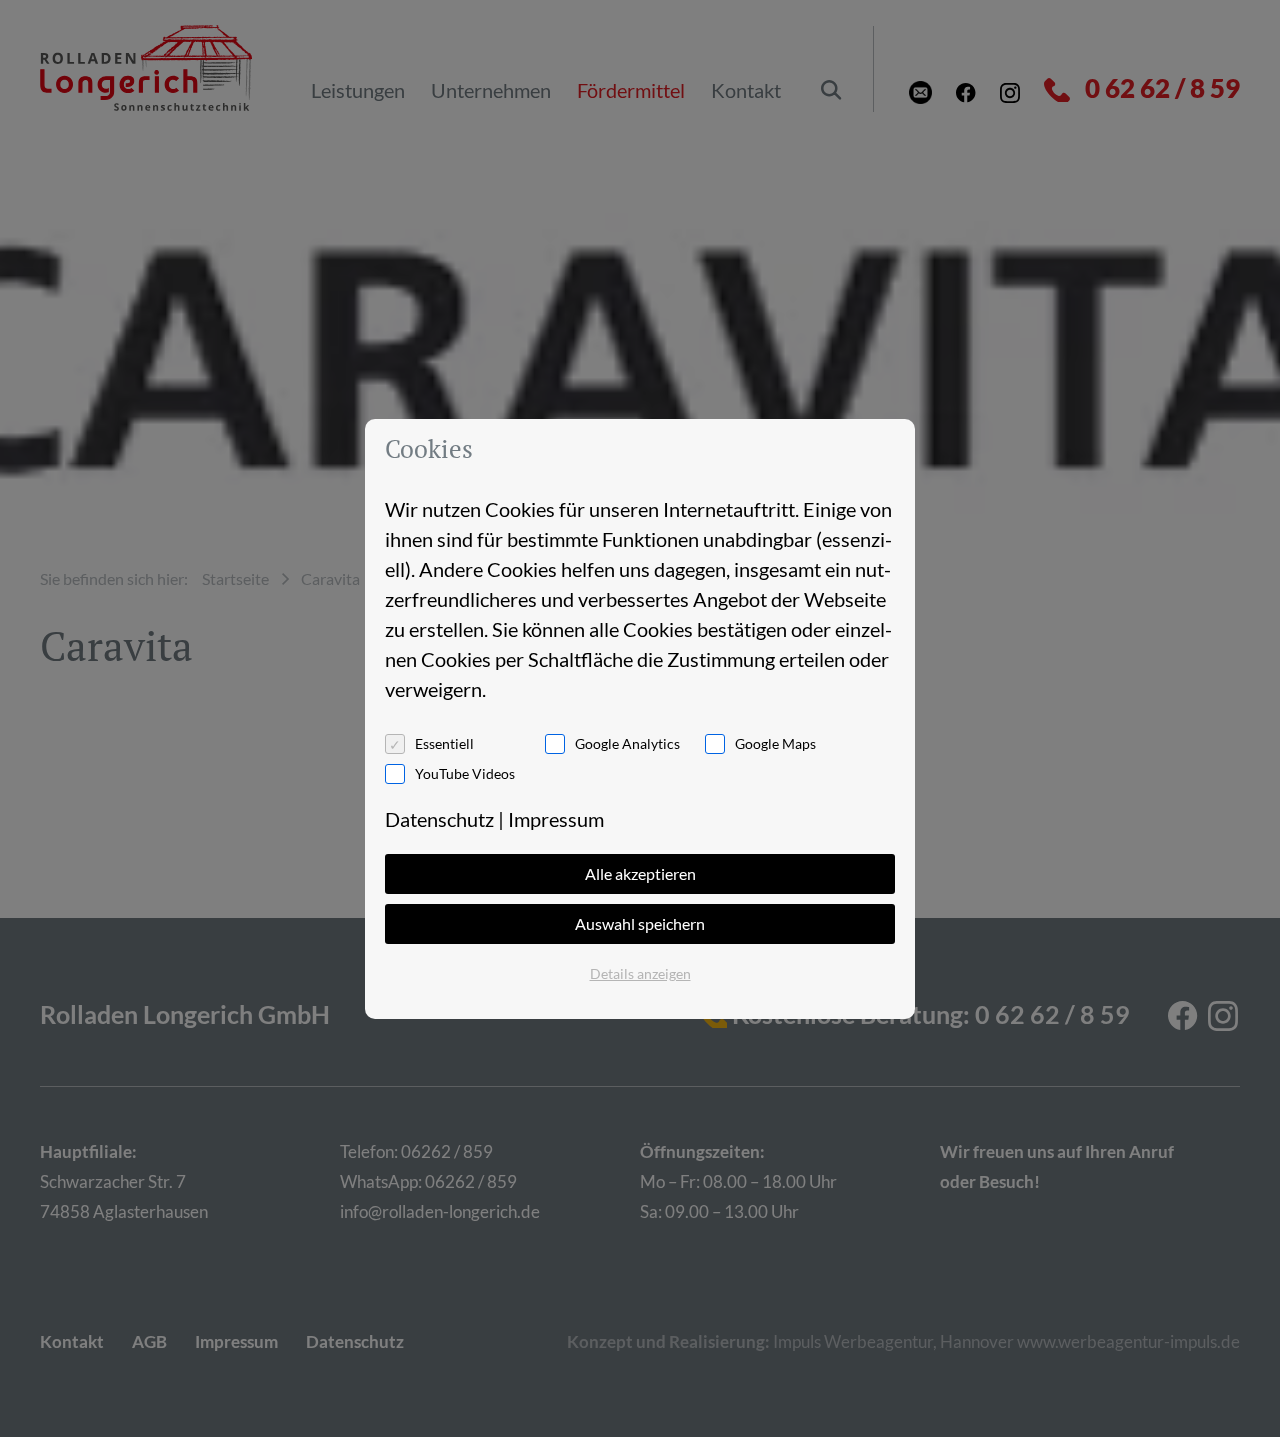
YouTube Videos (465, 773)
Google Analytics (627, 743)
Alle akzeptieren (640, 873)
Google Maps (775, 743)
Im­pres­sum (556, 819)
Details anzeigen (640, 973)
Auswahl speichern (640, 923)
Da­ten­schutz (439, 819)
